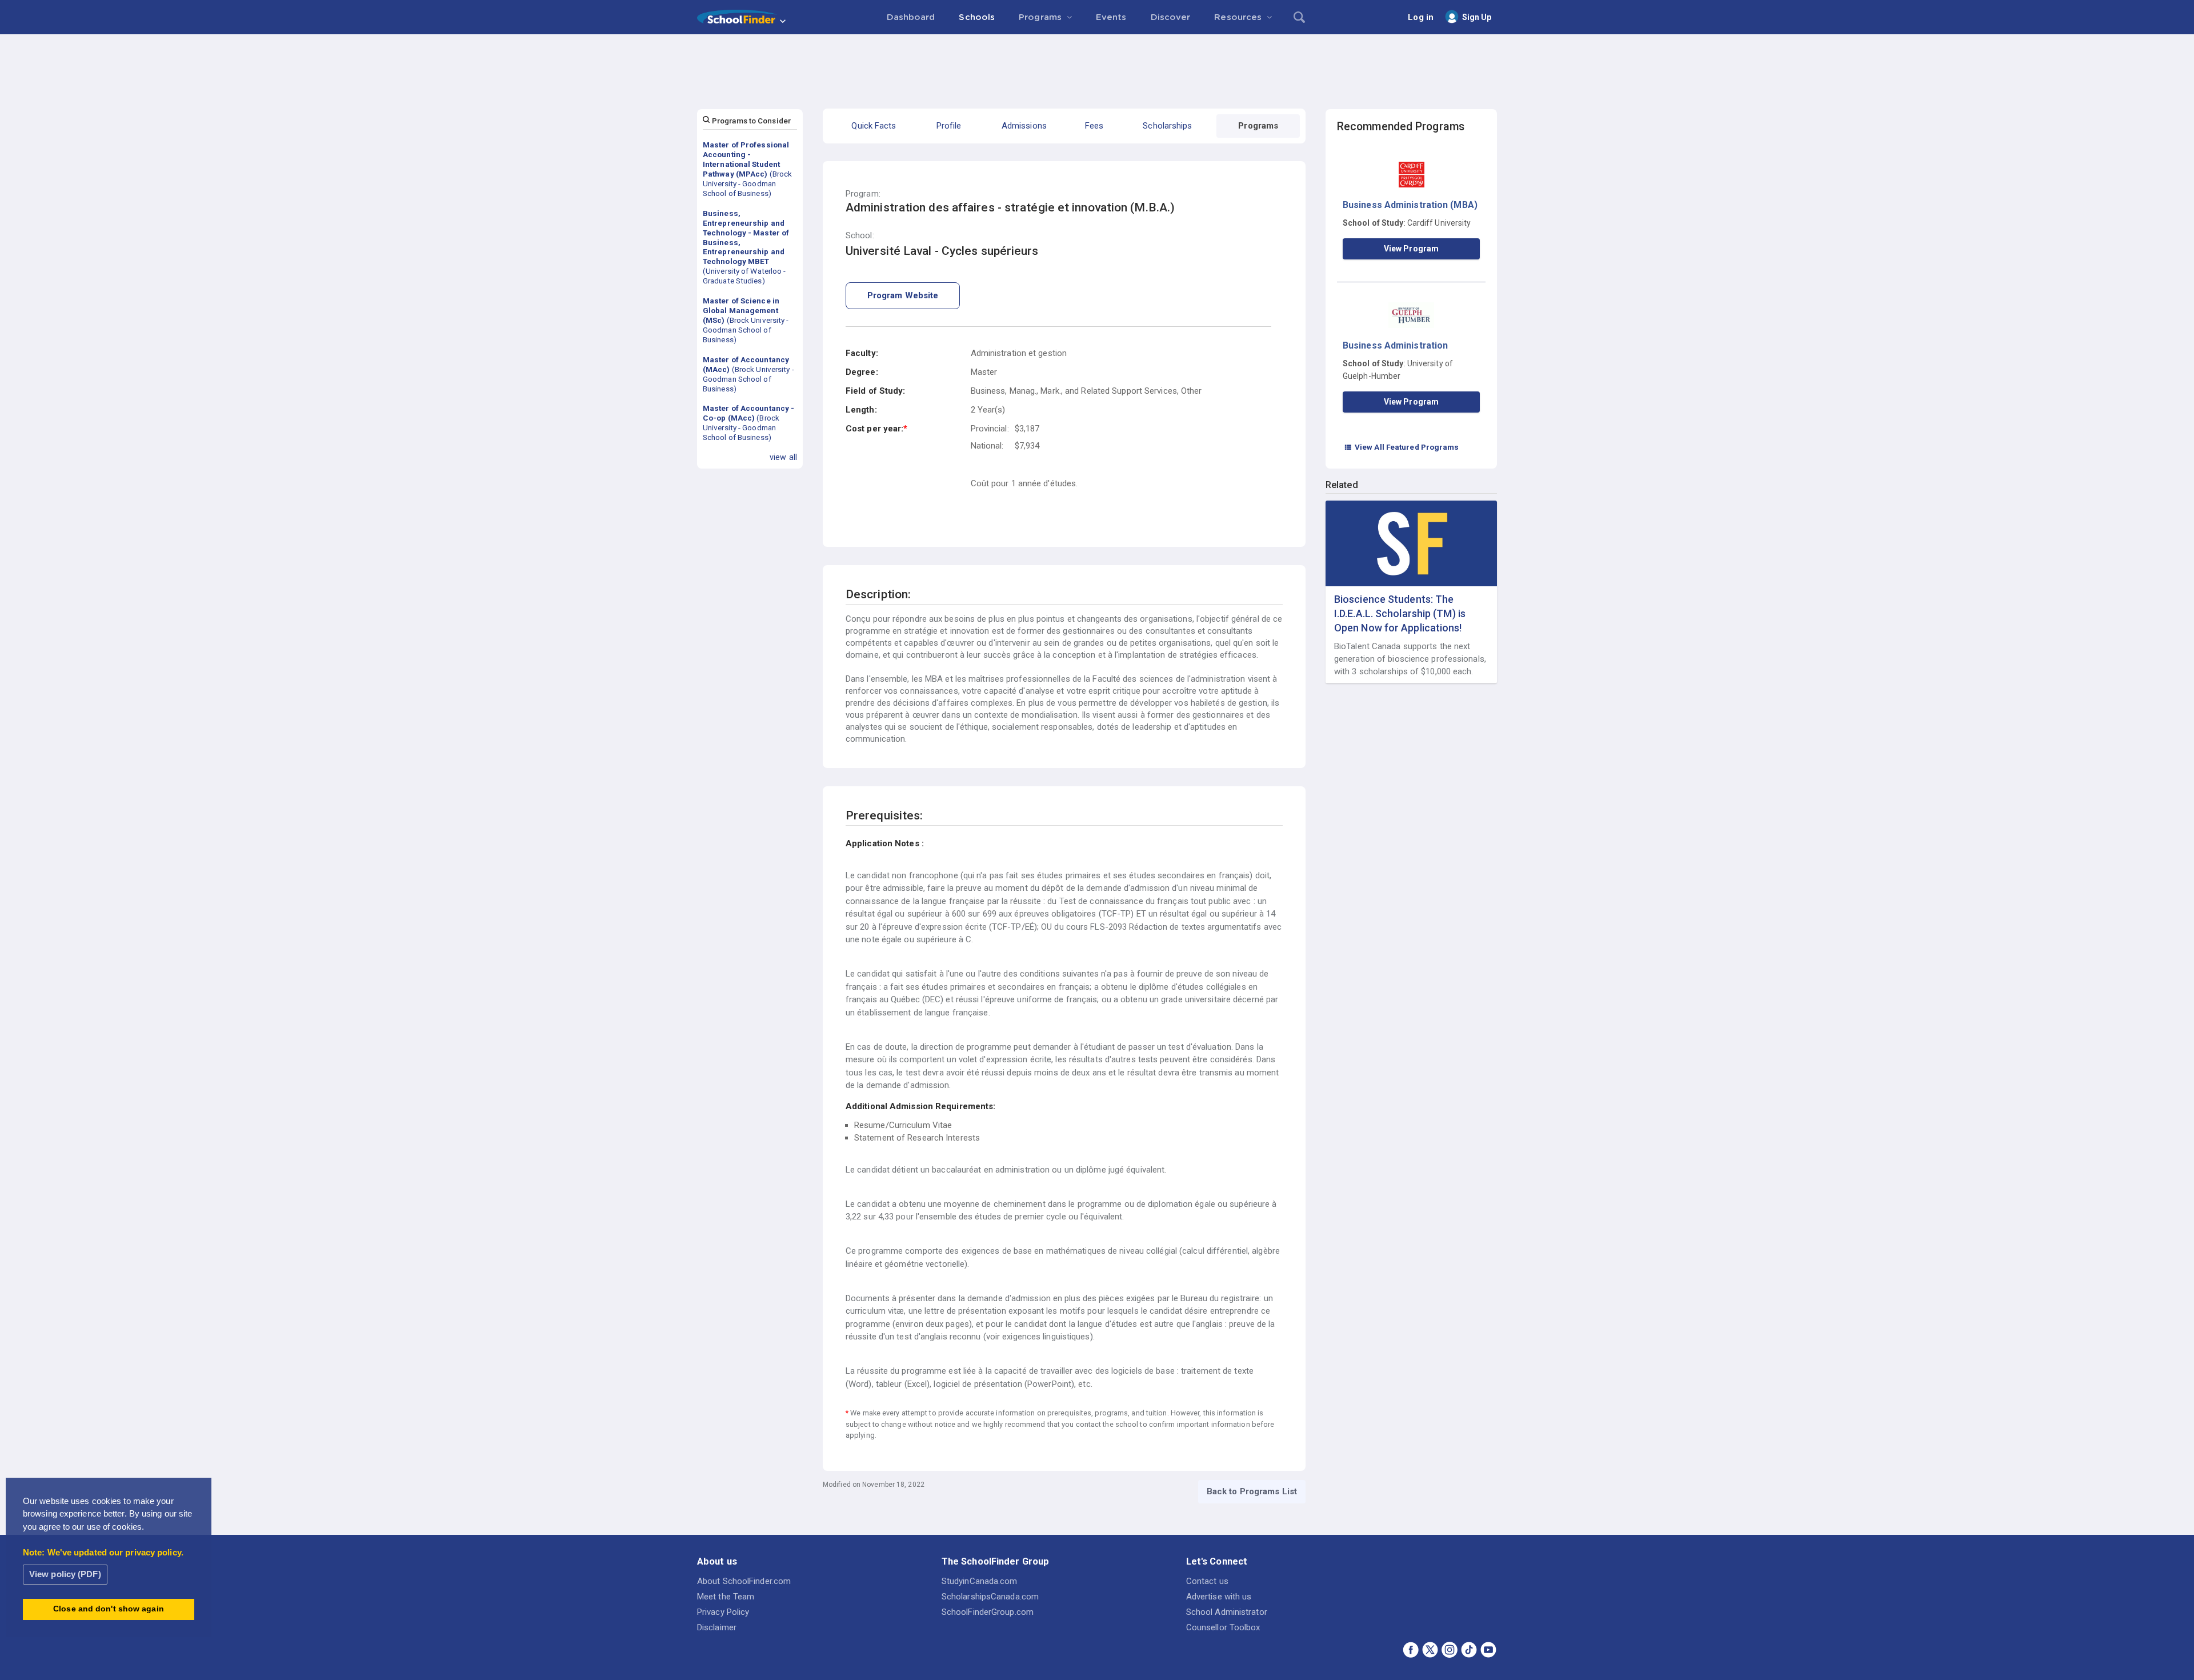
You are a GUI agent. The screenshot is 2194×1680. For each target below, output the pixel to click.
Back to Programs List (1252, 1491)
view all (783, 457)
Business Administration (1395, 345)
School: (860, 236)
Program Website (903, 295)
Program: (863, 194)
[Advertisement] (1097, 66)
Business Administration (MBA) (1410, 205)
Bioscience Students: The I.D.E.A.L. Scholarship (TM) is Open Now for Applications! (1400, 613)
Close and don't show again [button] (109, 1609)
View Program (1411, 249)
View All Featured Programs (1402, 447)
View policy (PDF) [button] (65, 1574)
